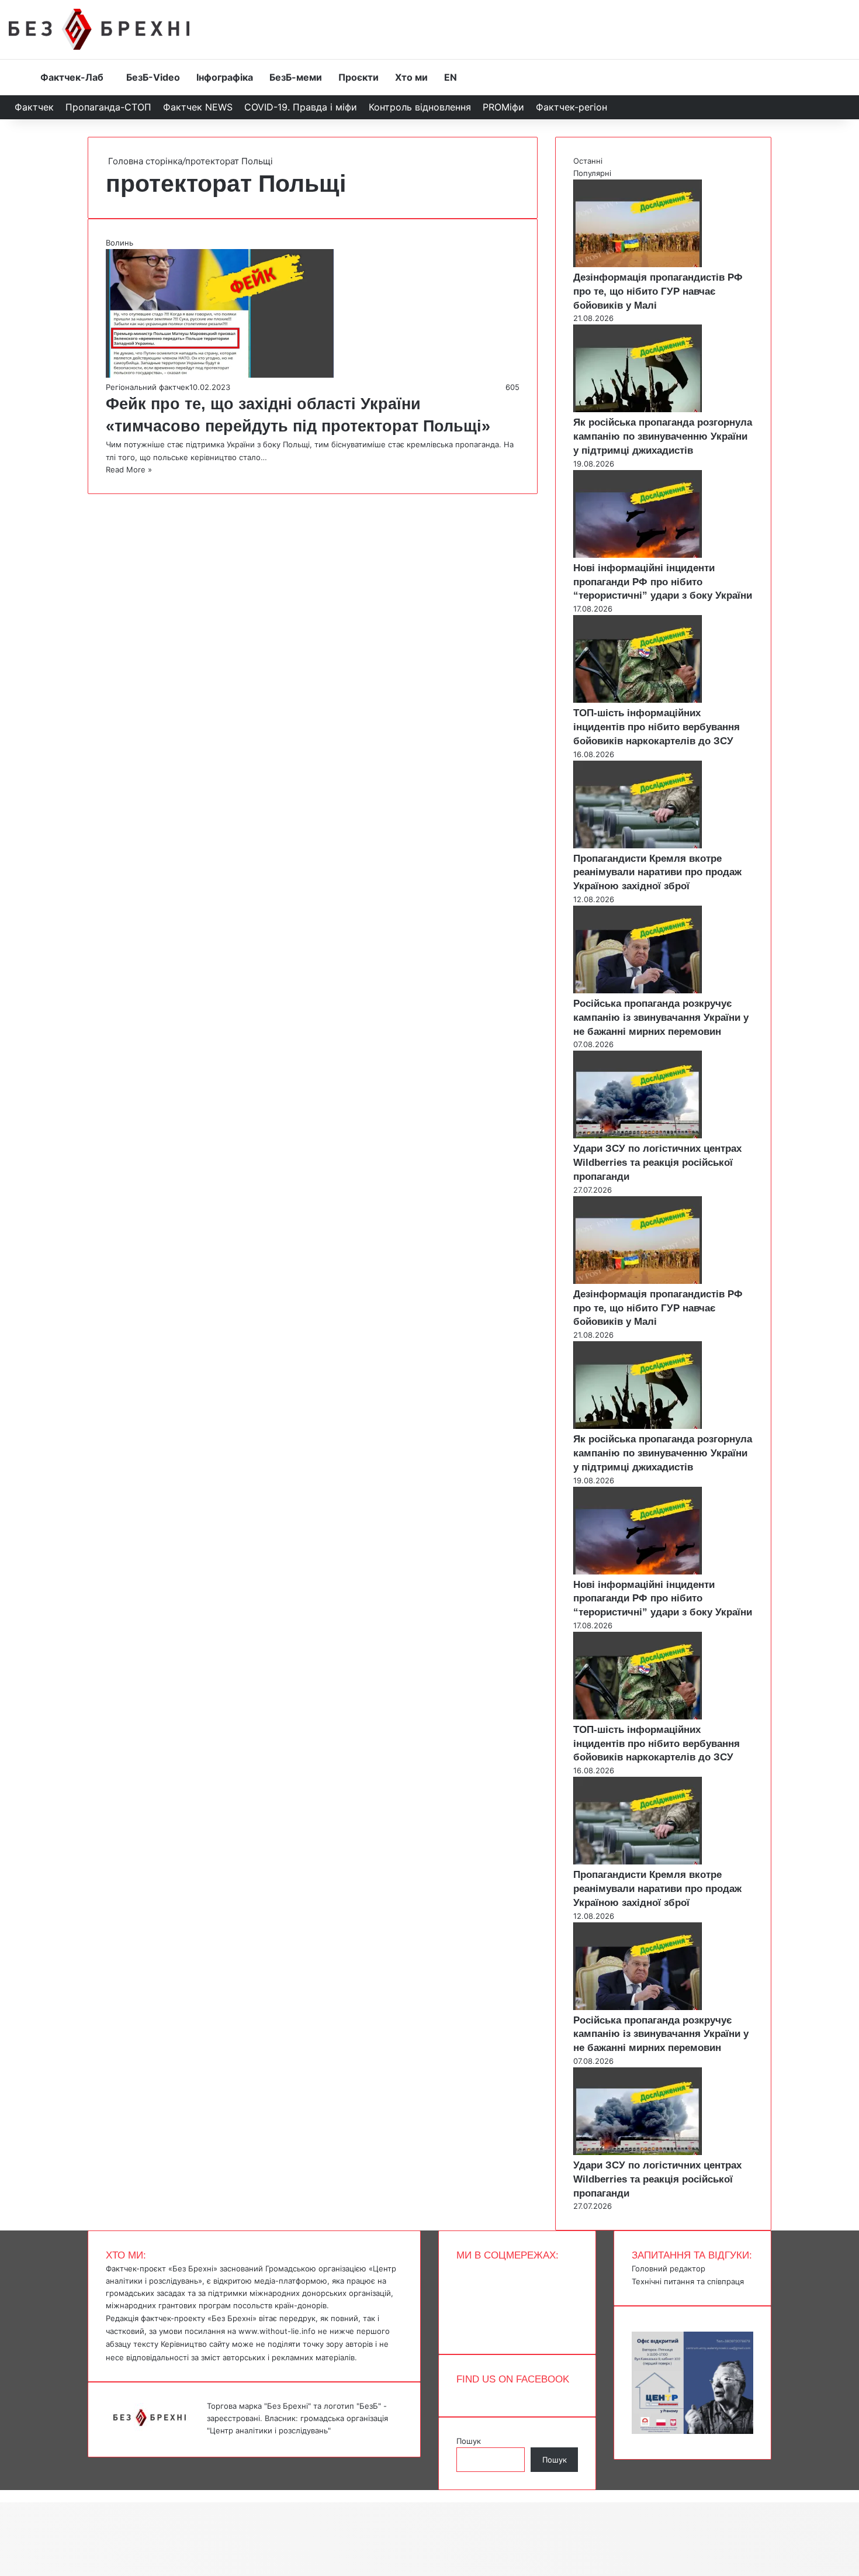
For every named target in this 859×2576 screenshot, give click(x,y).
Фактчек (34, 107)
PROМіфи (503, 107)
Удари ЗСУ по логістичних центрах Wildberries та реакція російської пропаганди (657, 1163)
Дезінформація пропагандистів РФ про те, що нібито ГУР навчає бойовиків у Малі (658, 291)
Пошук (469, 2441)
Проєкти (359, 77)
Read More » (129, 469)
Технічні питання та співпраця (688, 2281)
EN (451, 77)
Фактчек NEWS (198, 107)
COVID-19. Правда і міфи (301, 107)
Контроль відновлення (420, 107)
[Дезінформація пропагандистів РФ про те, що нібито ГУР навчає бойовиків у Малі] (638, 264)
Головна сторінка (144, 161)
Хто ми (411, 77)
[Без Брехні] (99, 29)
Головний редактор (669, 2268)
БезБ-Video (153, 77)
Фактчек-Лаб (72, 77)
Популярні (592, 173)
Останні (588, 161)
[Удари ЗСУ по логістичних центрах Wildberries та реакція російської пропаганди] (638, 1135)
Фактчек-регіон (571, 107)
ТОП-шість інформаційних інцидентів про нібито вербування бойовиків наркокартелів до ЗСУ (657, 727)
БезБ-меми (296, 77)
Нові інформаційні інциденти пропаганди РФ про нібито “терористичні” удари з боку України (663, 582)
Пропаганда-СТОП (108, 107)
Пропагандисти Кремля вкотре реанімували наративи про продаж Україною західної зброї (657, 873)
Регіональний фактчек (148, 387)
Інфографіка (225, 77)
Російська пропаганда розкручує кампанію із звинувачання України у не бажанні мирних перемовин (661, 1018)
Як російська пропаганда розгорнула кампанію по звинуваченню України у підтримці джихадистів (663, 436)
